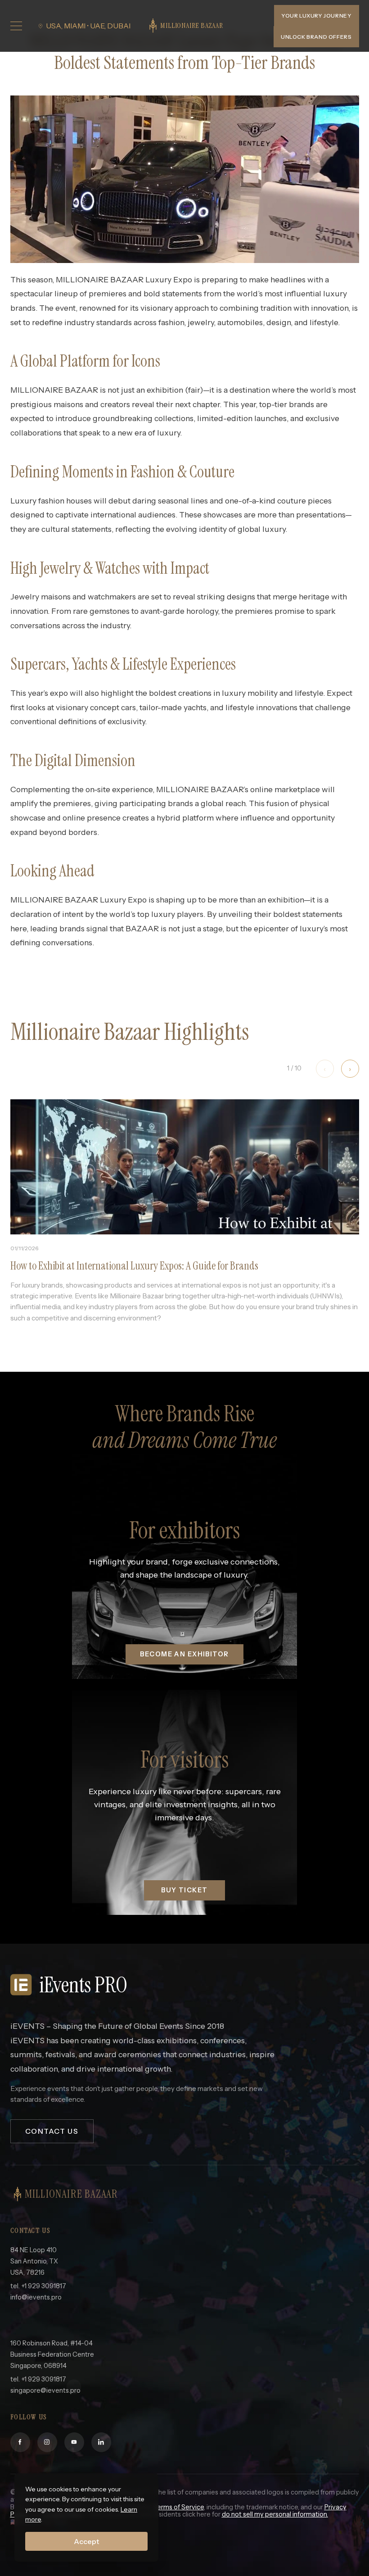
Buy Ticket (184, 1890)
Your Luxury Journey (316, 16)
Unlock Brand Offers (316, 37)
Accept (86, 2541)
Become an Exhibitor (184, 1654)
